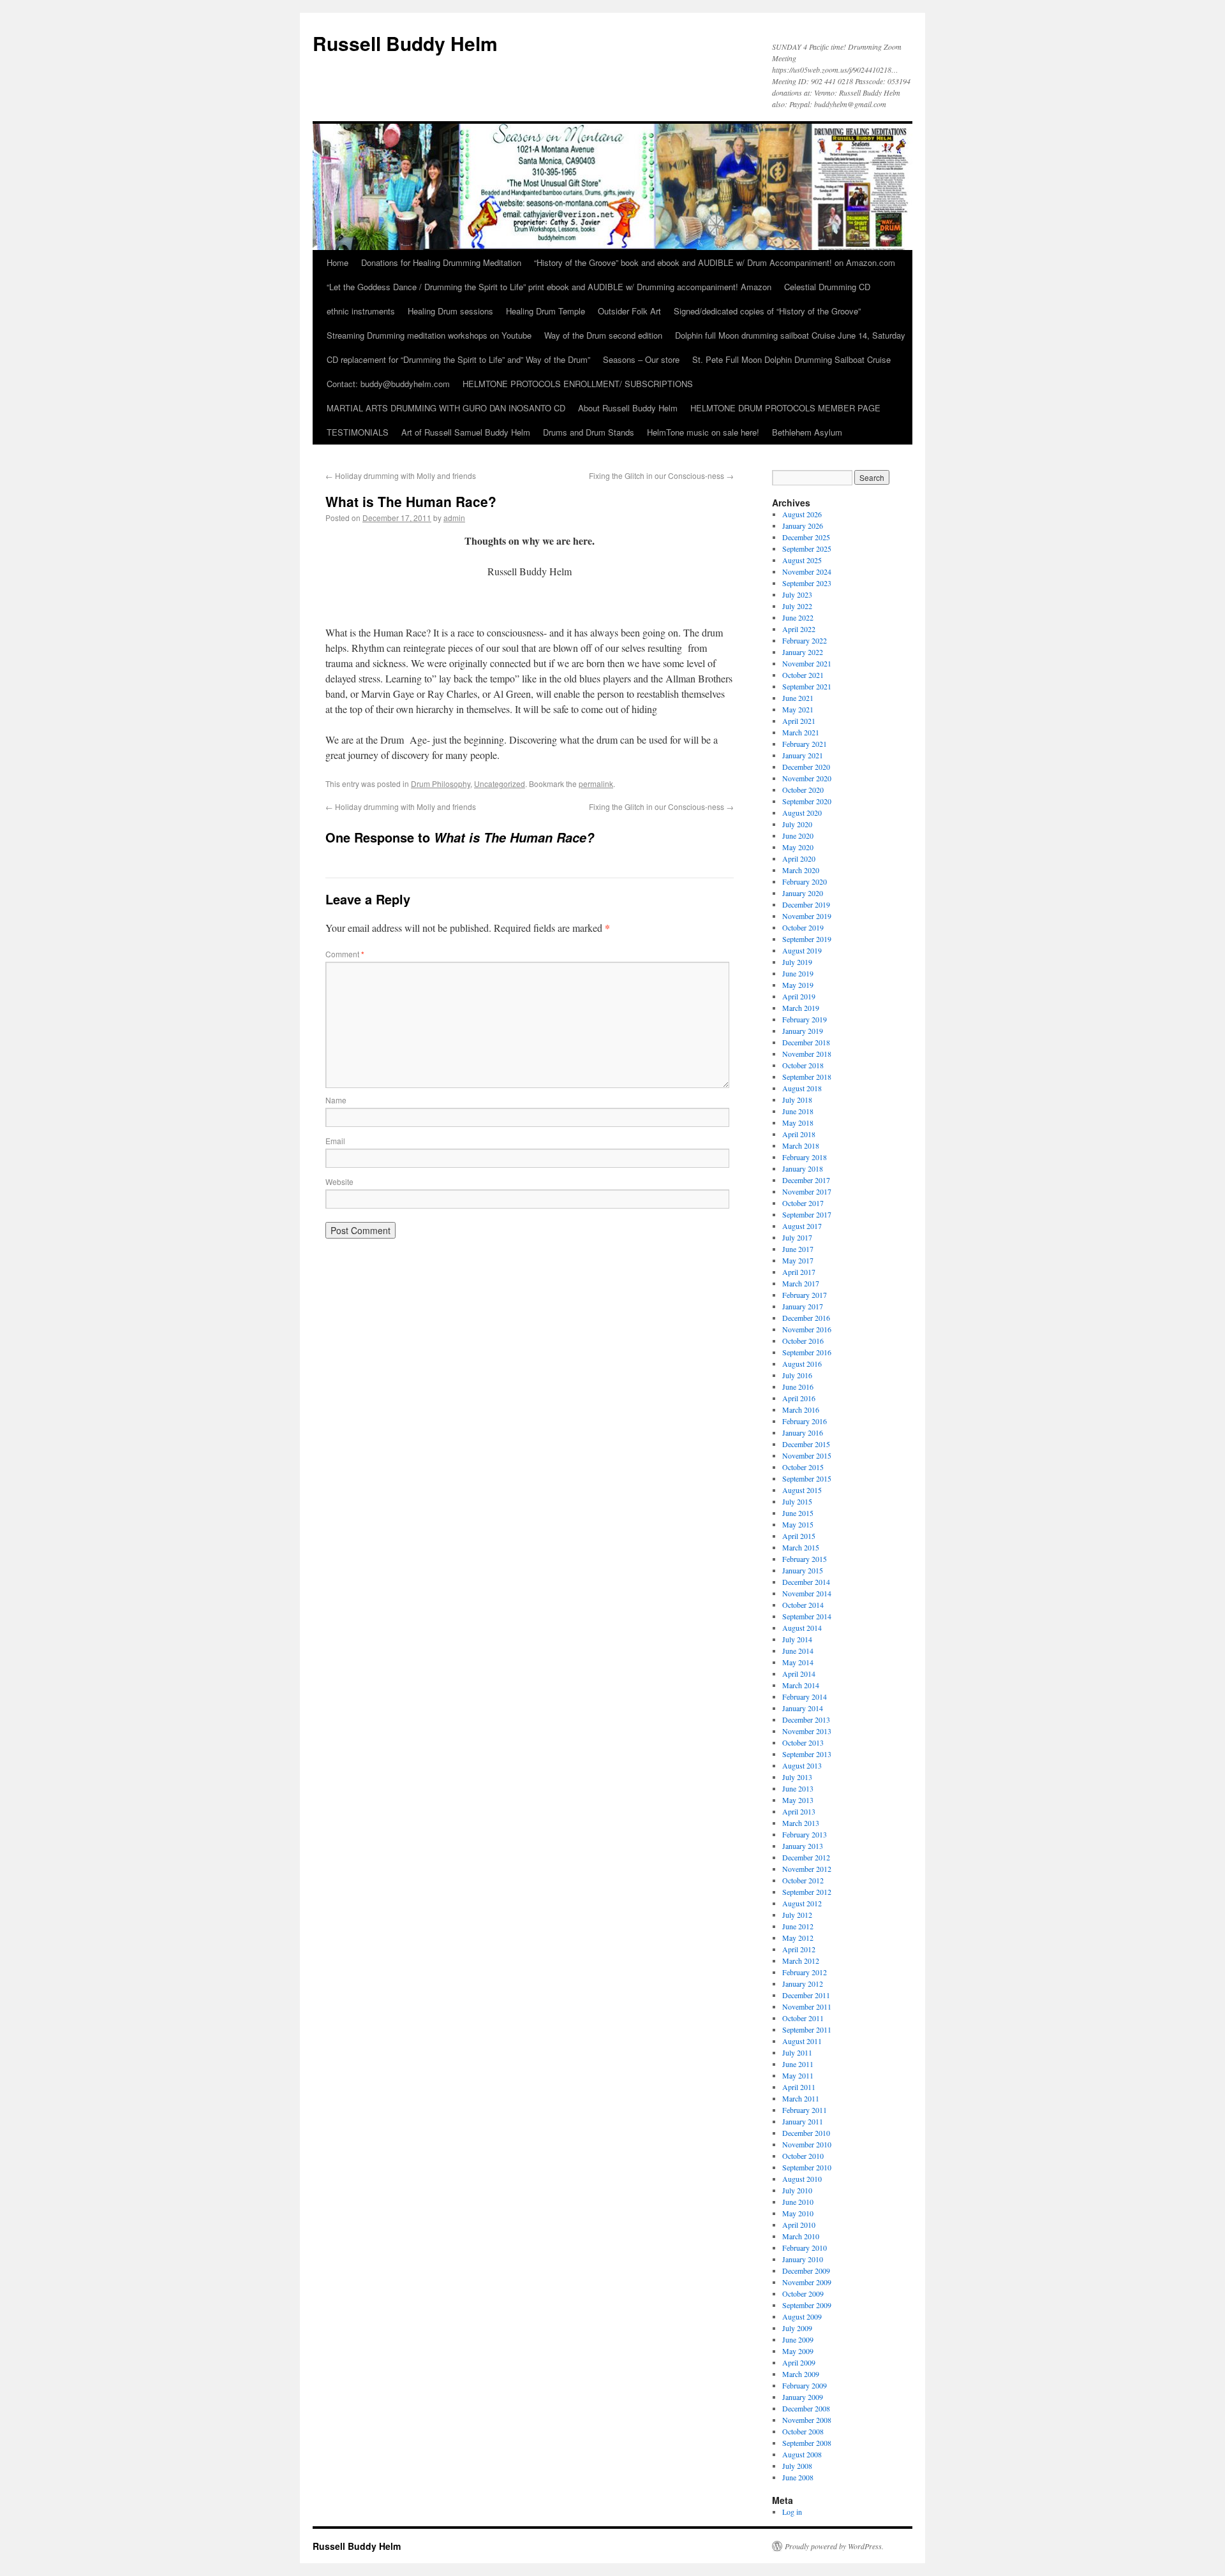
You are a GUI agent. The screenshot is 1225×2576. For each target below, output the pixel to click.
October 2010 (803, 2156)
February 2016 (805, 1421)
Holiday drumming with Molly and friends (401, 475)
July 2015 (797, 1501)
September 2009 (807, 2305)
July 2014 (797, 1639)
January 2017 (803, 1306)
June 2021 (798, 698)
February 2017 (805, 1295)
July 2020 (797, 824)
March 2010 (801, 2236)
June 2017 (798, 1249)
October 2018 (803, 1065)
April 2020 (799, 858)
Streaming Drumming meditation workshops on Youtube (429, 335)
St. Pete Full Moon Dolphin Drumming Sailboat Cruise (791, 359)
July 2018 (797, 1100)
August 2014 (802, 1628)
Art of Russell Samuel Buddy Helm (466, 432)
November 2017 (807, 1191)
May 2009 (798, 2351)
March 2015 (801, 1547)
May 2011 (798, 2075)
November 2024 (807, 571)
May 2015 (798, 1524)
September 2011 (807, 2029)
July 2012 (797, 1915)
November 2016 (807, 1329)
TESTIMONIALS (358, 432)
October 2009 (803, 2293)
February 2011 (805, 2110)
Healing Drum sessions (450, 311)
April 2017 (799, 1272)
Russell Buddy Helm (405, 43)
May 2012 (798, 1938)
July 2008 (797, 2466)
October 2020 (803, 790)
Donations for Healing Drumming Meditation (441, 262)
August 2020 (802, 813)
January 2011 (803, 2121)
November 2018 (807, 1054)
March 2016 (801, 1409)
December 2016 (806, 1318)
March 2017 (801, 1283)
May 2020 (798, 847)
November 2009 (807, 2282)
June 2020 (798, 835)
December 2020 (806, 767)
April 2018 (799, 1134)
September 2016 (807, 1352)
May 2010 (798, 2213)
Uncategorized (500, 784)
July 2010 (797, 2190)
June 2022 (798, 617)
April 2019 (799, 996)
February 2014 (805, 1696)
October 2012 (803, 1880)
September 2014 (807, 1616)
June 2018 (798, 1111)
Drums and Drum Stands (589, 432)
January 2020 (803, 893)
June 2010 (798, 2202)
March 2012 (801, 1961)
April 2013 (799, 1811)
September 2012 (807, 1892)
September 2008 (807, 2443)
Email (335, 1141)
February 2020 (805, 881)
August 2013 (802, 1765)
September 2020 (807, 801)
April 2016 (799, 1398)
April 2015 (799, 1536)
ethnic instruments (361, 311)
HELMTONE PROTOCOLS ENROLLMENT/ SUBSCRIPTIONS (578, 384)
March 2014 (801, 1685)
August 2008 (802, 2454)
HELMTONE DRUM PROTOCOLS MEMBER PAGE (785, 408)
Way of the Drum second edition (603, 335)
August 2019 (802, 950)
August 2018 (802, 1088)
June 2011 (798, 2064)
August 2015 (802, 1490)
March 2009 (801, 2374)
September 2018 (807, 1077)
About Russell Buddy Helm (628, 408)
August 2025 (802, 560)
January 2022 (803, 652)
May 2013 (798, 1800)
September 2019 (807, 939)
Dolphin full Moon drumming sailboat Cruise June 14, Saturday (790, 335)
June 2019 (798, 973)
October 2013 (803, 1742)
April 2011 (799, 2087)
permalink (596, 784)
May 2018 (798, 1122)
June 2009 (798, 2339)
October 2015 (803, 1467)
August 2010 (802, 2179)
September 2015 (807, 1478)
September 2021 (807, 686)
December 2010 (806, 2133)
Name (336, 1100)
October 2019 (803, 927)
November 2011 (807, 2006)
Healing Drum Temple (546, 311)
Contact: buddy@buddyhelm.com (388, 384)
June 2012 (798, 1926)
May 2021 (798, 709)
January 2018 (803, 1168)
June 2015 (798, 1513)
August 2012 (802, 1903)
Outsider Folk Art (629, 311)
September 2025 (807, 548)
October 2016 (803, 1341)
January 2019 (803, 1031)
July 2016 (797, 1375)
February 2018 (805, 1157)
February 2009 (805, 2385)
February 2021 (805, 744)
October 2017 (803, 1203)
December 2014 (806, 1582)
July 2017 (797, 1237)
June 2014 (798, 1651)
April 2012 (799, 1949)
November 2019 (807, 916)
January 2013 (803, 1846)
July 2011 (797, 2052)
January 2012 (803, 1984)
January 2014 (803, 1708)
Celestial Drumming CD (827, 287)
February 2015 (805, 1559)
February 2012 (805, 1972)
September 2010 (807, 2167)
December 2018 (806, 1042)
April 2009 (799, 2362)
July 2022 (797, 606)
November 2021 (807, 663)
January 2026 (803, 526)
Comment (345, 954)
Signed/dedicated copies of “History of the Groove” (767, 311)
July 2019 (797, 962)
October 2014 (803, 1605)
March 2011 (801, 2098)
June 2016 (798, 1387)
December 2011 (806, 1995)
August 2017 (802, 1226)
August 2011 (802, 2041)
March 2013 (801, 1823)
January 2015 (803, 1570)
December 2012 (806, 1857)
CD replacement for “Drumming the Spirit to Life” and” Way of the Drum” (458, 359)
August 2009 (802, 2316)
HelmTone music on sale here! (703, 432)
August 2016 (802, 1364)
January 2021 (803, 755)
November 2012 (807, 1869)
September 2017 (807, 1214)
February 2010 (805, 2248)
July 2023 (797, 594)
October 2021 (803, 675)
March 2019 (801, 1008)
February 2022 (805, 640)
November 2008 (807, 2420)
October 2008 (803, 2431)
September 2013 (807, 1754)
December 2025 (806, 537)
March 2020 (801, 870)
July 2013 (797, 1777)
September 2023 (807, 583)
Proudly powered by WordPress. (834, 2546)
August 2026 (802, 514)
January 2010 (803, 2259)
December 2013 (806, 1719)
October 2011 (803, 2018)
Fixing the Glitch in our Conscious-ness (661, 475)
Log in (792, 2512)
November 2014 (807, 1593)
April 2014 (799, 1674)
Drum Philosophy (441, 784)
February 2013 (805, 1834)
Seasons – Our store (641, 359)
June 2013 (798, 1788)
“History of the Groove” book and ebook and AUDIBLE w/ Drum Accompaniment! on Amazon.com (715, 262)
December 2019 (806, 904)
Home (338, 262)
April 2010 (799, 2225)
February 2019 (805, 1019)
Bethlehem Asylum (807, 432)
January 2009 (803, 2397)
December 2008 (806, 2408)
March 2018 (801, 1145)
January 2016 (803, 1432)
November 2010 (807, 2144)
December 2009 (806, 2271)
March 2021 (801, 732)
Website (339, 1181)
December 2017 (806, 1180)
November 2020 (807, 778)
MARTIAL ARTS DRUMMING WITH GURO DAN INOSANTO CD (446, 408)
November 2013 (807, 1731)
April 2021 (799, 721)
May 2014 (798, 1662)
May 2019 (798, 985)
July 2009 (797, 2328)
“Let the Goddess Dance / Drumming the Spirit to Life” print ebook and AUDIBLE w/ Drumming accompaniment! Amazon (549, 287)
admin (454, 518)
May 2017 (798, 1260)
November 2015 (807, 1455)
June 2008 (798, 2477)
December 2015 (806, 1444)
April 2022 (799, 629)
